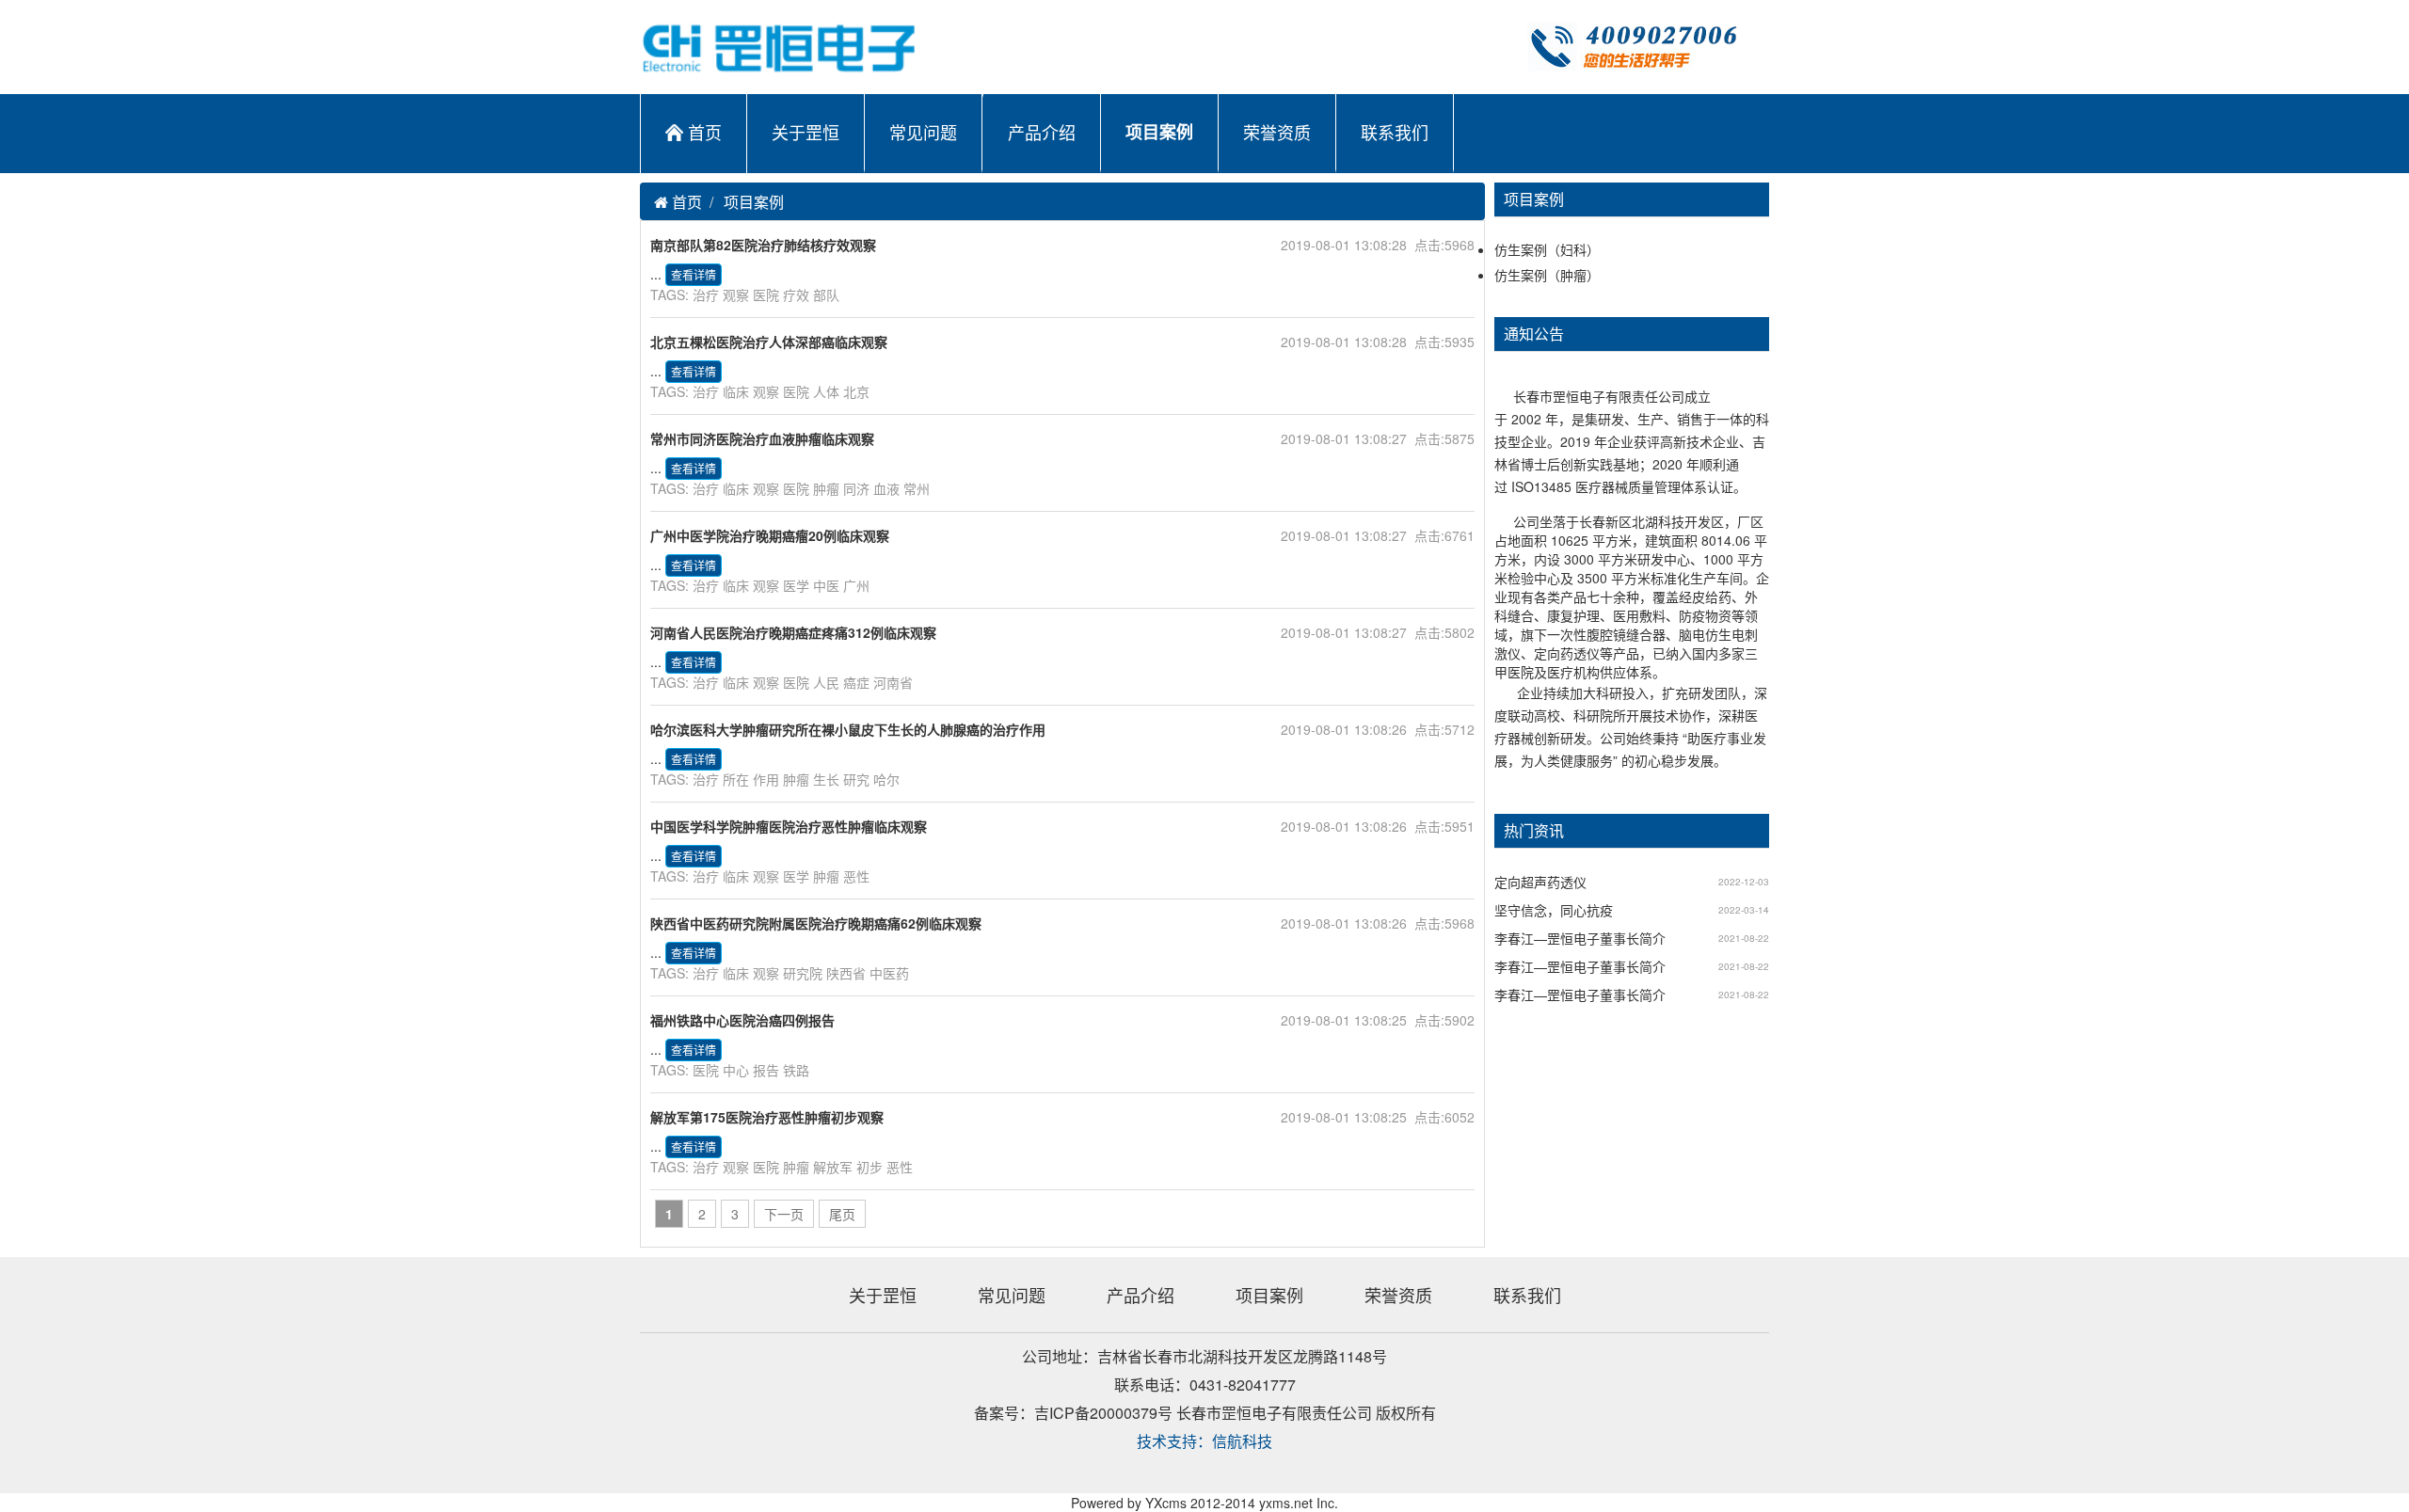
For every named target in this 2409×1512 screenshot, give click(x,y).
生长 (826, 779)
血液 (886, 488)
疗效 (796, 294)
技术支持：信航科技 (1204, 1441)
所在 (736, 779)
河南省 (893, 682)
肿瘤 (826, 488)
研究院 (803, 973)
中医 (826, 585)
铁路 (796, 1070)
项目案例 (1159, 132)
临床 (736, 391)
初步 (869, 1167)
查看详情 (694, 274)
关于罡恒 (806, 132)
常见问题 (923, 132)
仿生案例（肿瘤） (1547, 275)
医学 (796, 585)
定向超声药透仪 (1540, 882)
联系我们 (1395, 132)
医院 (766, 294)
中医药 (889, 973)
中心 (736, 1070)
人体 (826, 391)
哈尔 (886, 779)
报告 (766, 1070)
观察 (736, 294)
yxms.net (1286, 1503)
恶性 (856, 876)
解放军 (833, 1167)
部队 (826, 294)
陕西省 (846, 973)
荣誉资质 (1277, 132)
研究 (856, 779)
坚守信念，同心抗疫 (1554, 910)
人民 (826, 682)
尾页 (842, 1214)
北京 (856, 391)
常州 (917, 488)
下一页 (784, 1214)
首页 (705, 132)
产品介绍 (1042, 132)
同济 (856, 488)
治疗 (706, 294)
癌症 (856, 682)
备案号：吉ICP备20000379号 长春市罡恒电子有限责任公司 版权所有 (1205, 1413)
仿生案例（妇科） (1547, 249)
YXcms (1166, 1503)
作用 (766, 779)
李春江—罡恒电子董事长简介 (1580, 938)
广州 (856, 585)
